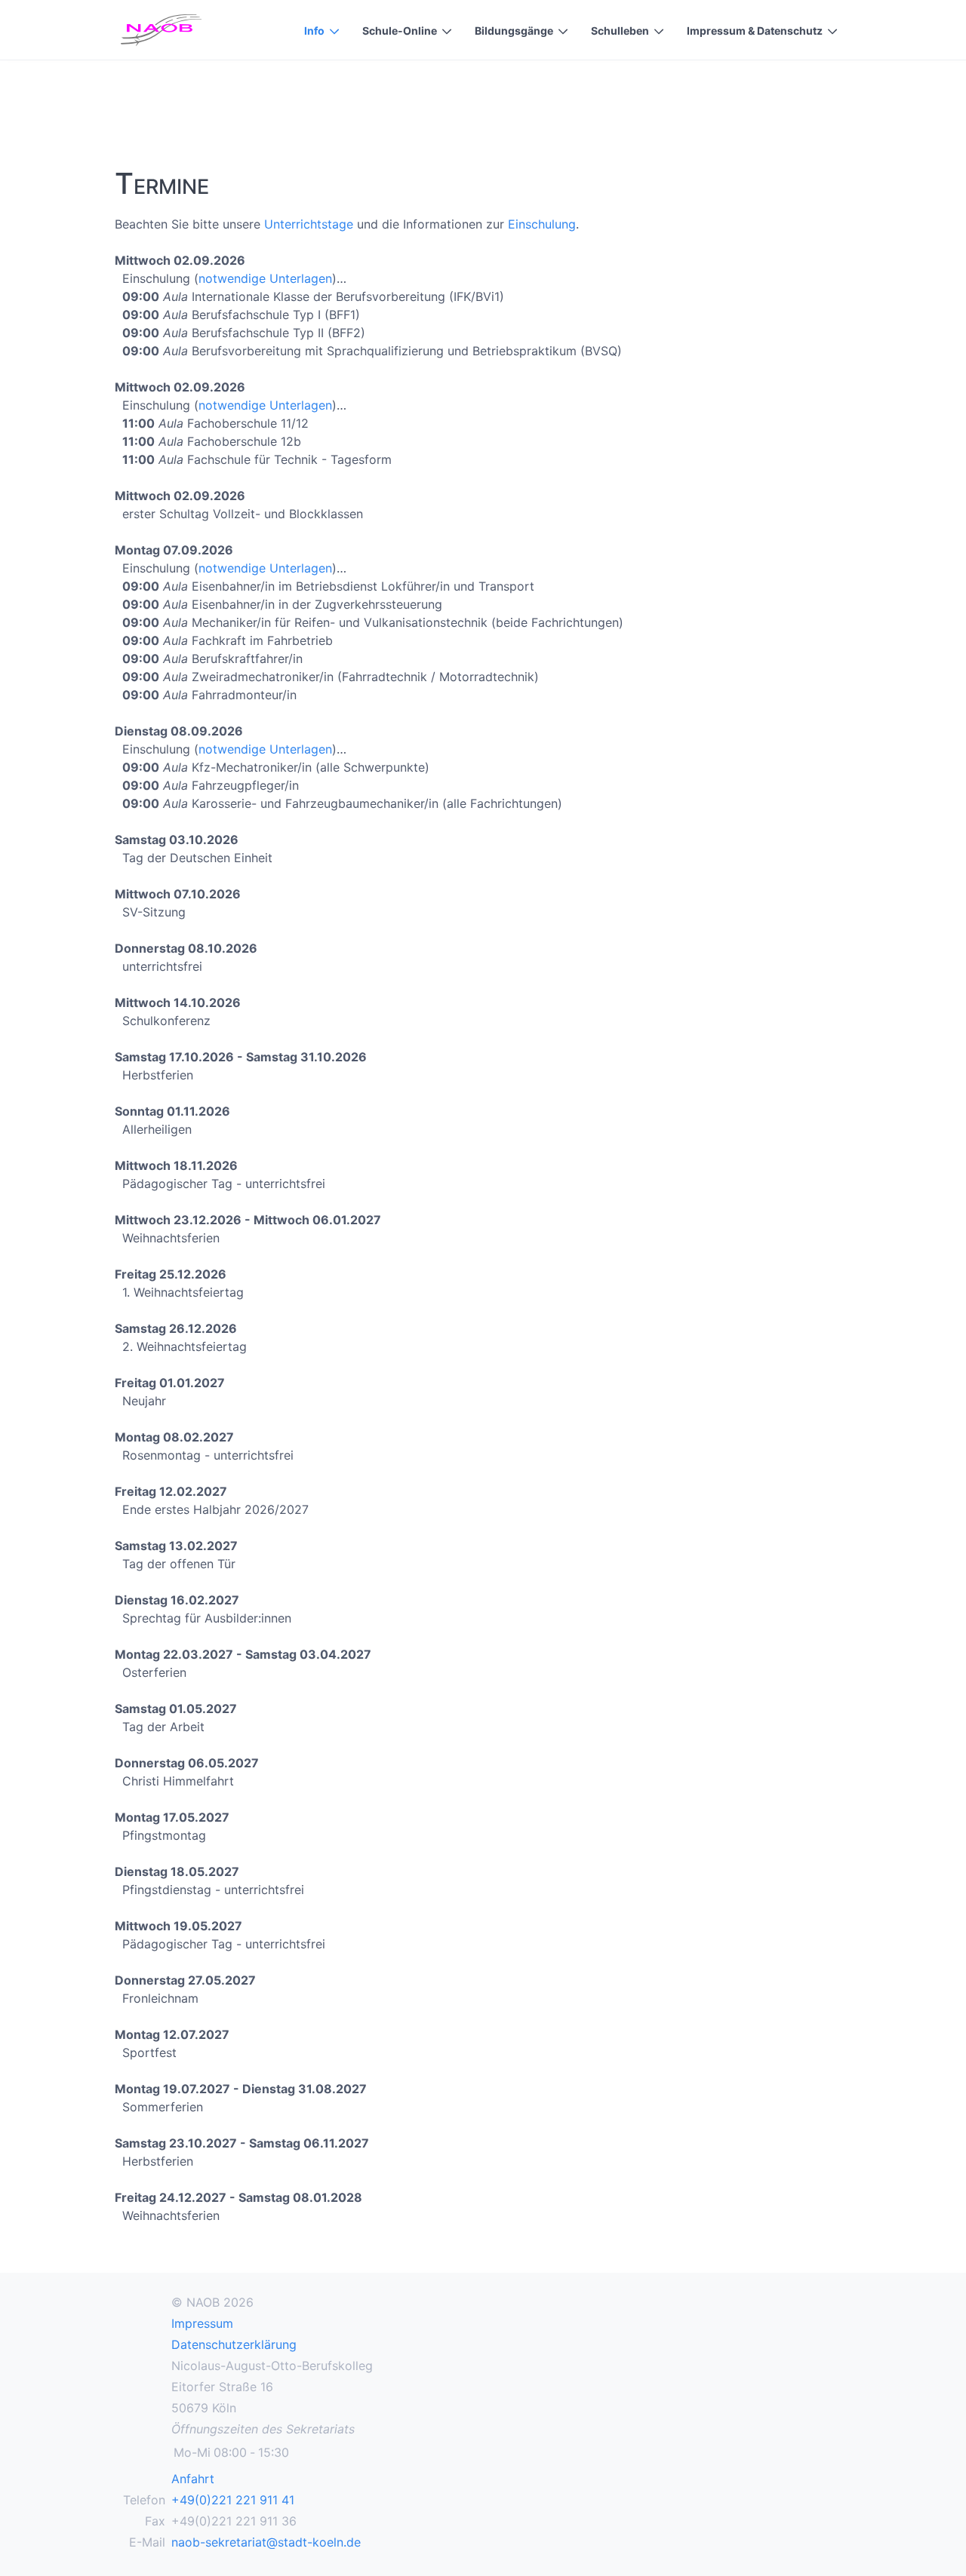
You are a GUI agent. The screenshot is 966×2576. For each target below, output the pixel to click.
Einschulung (542, 224)
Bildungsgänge (514, 31)
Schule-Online (400, 31)
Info (314, 31)
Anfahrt (193, 2479)
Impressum (202, 2323)
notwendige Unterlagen (265, 278)
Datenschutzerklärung (234, 2344)
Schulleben (620, 31)
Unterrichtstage (309, 224)
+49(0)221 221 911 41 (233, 2500)
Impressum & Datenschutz (755, 31)
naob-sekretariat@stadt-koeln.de (266, 2542)
